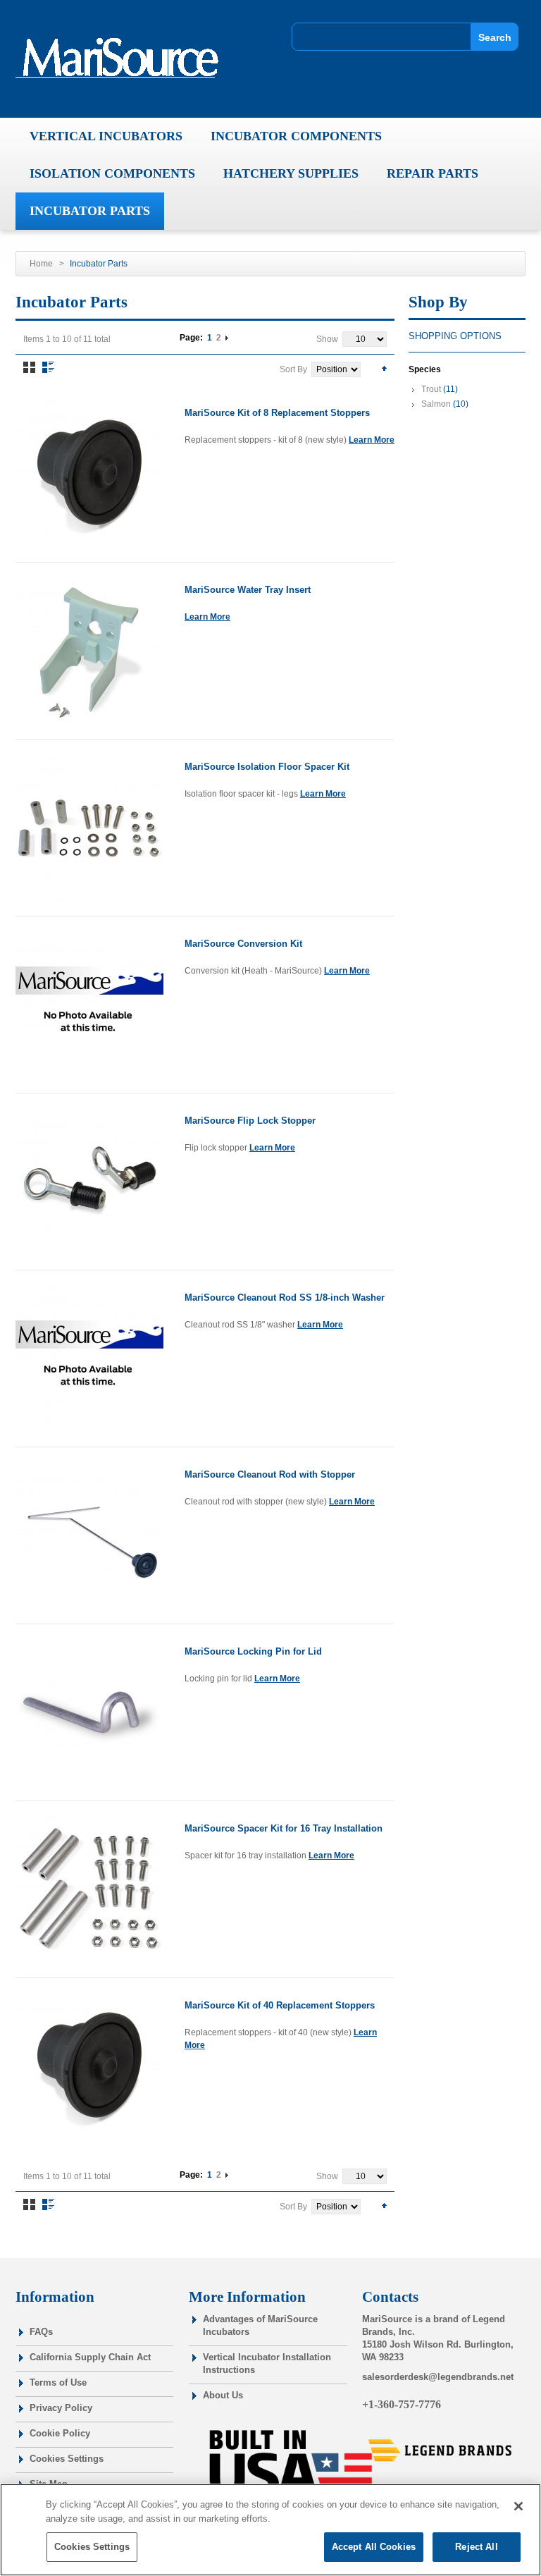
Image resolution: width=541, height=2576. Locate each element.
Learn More (372, 440)
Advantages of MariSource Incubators (260, 2325)
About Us (223, 2395)
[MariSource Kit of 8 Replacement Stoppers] (89, 474)
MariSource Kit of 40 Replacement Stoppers (280, 2005)
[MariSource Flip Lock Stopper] (89, 1182)
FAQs (41, 2332)
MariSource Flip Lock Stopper (250, 1121)
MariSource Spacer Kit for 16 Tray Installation (284, 1828)
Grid (29, 367)
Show (327, 339)
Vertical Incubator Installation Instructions (267, 2363)
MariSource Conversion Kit (243, 944)
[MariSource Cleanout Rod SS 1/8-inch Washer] (89, 1358)
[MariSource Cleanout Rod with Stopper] (89, 1535)
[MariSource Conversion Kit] (89, 1005)
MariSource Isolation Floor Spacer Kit (267, 767)
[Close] (518, 2506)
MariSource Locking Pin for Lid (253, 1651)
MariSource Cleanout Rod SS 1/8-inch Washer (285, 1298)
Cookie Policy (60, 2433)
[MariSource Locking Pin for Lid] (89, 1712)
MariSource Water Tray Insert (248, 590)
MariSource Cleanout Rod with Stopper (270, 1474)
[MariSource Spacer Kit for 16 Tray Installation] (89, 1889)
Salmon (436, 404)
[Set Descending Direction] (384, 368)
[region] (270, 2530)
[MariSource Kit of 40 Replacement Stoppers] (89, 2066)
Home (41, 264)
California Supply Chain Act (90, 2357)
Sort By (293, 369)
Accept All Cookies (374, 2547)
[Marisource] (123, 58)
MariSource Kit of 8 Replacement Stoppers (277, 413)
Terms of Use (58, 2382)
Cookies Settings (67, 2459)
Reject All (476, 2547)
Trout (431, 389)
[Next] (227, 338)
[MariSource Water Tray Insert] (89, 651)
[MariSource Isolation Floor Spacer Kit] (89, 828)
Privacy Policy (61, 2408)
